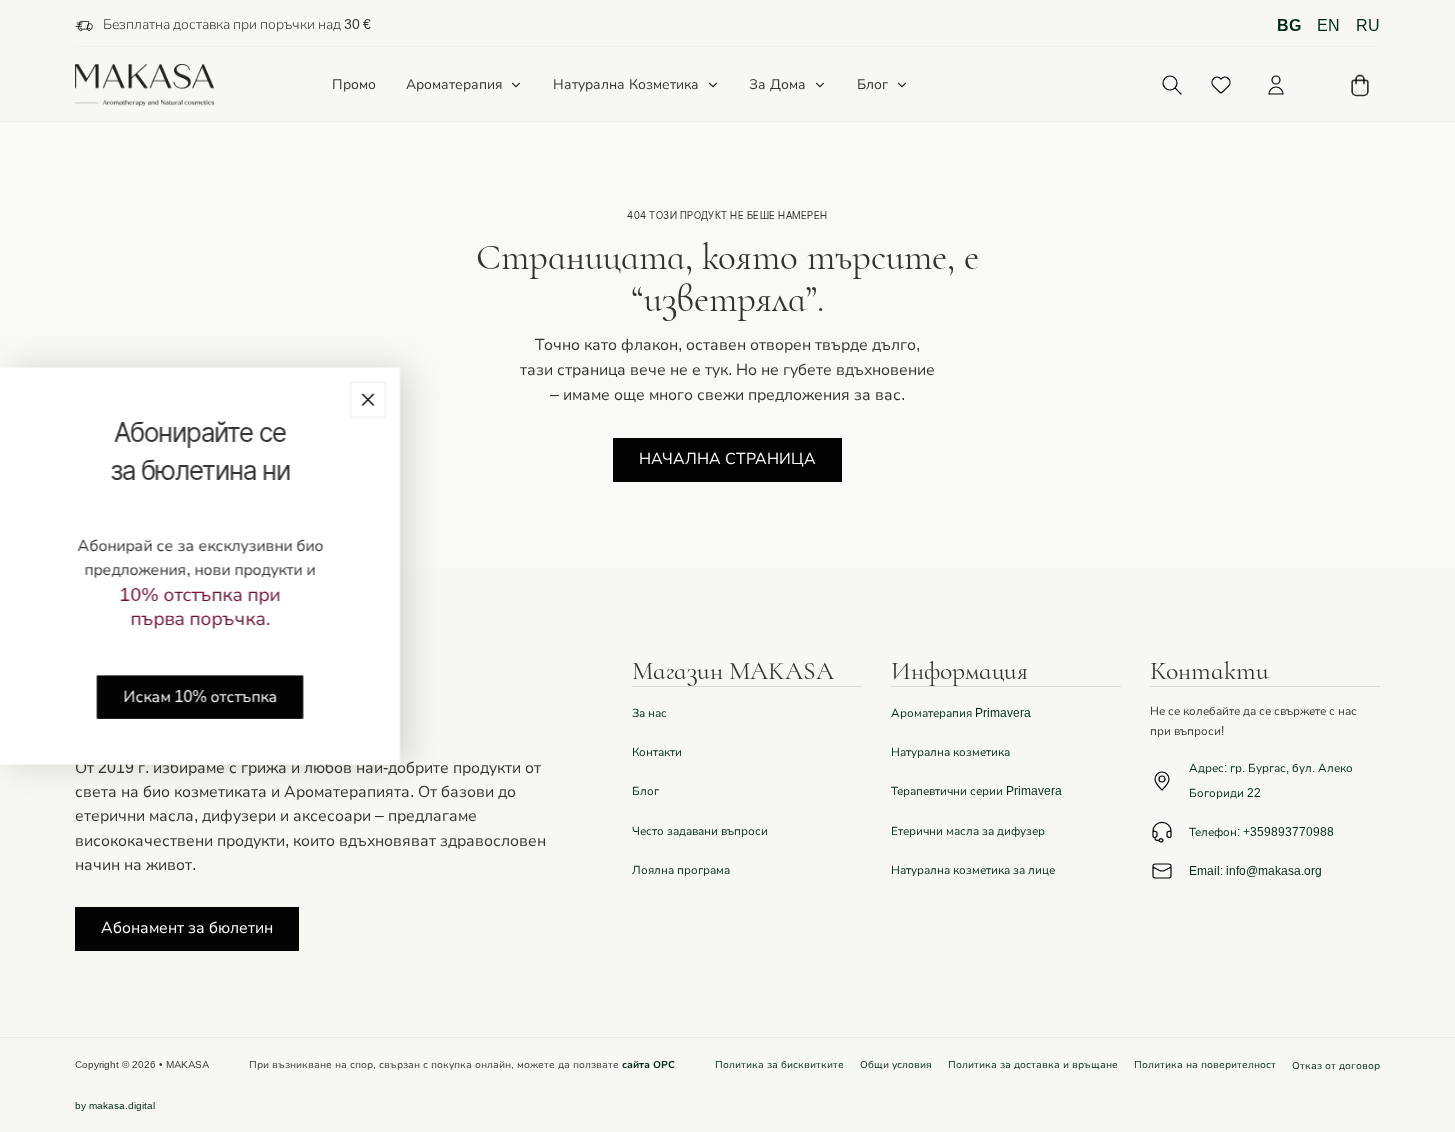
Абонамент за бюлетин (187, 928)
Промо (354, 85)
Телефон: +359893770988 (1261, 832)
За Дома (777, 84)
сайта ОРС (648, 1065)
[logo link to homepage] (144, 85)
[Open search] (1171, 85)
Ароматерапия (454, 84)
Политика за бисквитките (779, 1065)
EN (1328, 26)
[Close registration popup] (368, 400)
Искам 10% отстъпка (200, 696)
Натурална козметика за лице (973, 870)
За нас (649, 713)
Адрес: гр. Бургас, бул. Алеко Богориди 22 (1271, 780)
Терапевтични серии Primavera (976, 791)
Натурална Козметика (626, 84)
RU (1368, 26)
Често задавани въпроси (700, 831)
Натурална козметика (950, 752)
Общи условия (896, 1065)
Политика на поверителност (1205, 1065)
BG (1289, 26)
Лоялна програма (681, 870)
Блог (872, 84)
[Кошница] (1360, 85)
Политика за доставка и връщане (1033, 1065)
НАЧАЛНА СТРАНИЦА (727, 459)
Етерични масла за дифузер (968, 831)
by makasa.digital (115, 1106)
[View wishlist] (1221, 85)
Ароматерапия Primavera (961, 713)
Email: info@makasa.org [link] (1255, 871)
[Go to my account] (1276, 85)
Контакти (657, 752)
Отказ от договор (1336, 1066)
